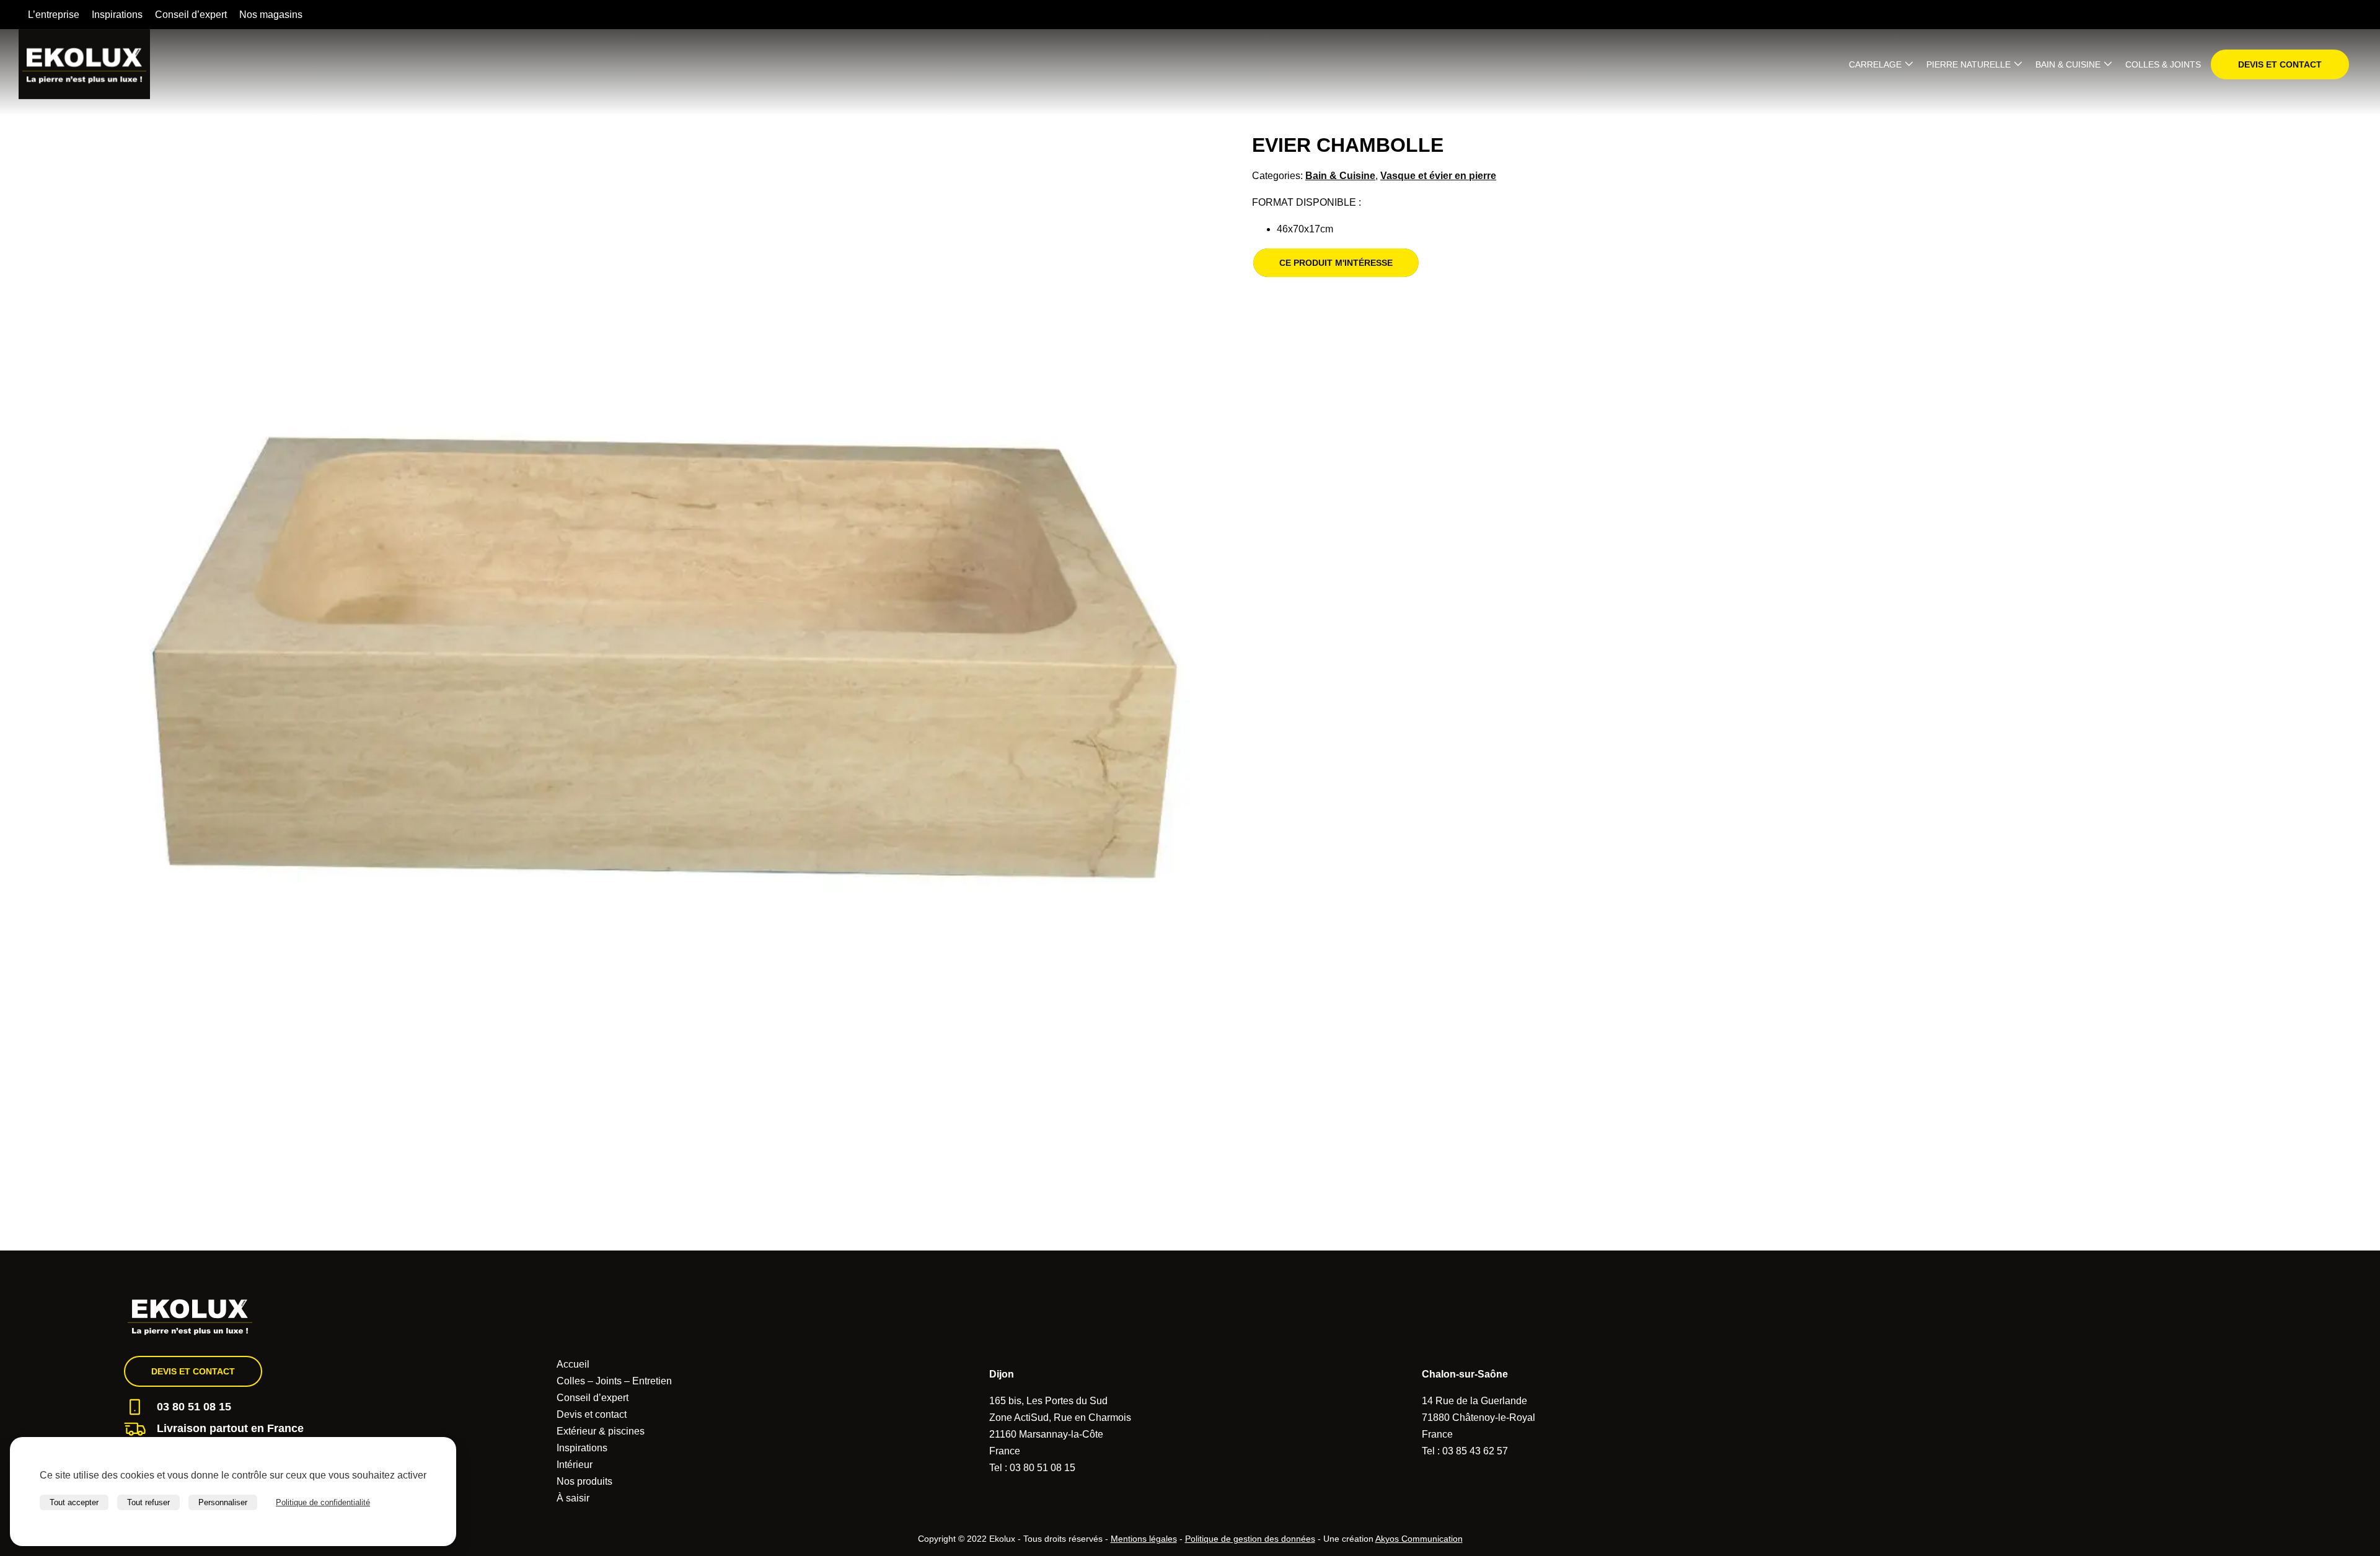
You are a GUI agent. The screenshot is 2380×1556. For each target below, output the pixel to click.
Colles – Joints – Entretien (614, 1381)
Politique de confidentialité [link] (323, 1502)
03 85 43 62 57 (1475, 1451)
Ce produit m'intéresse (1336, 263)
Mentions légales (1144, 1539)
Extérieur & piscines (601, 1431)
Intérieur (575, 1465)
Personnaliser (223, 1502)
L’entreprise (54, 15)
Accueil (573, 1364)
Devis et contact (2280, 64)
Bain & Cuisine (2068, 64)
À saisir (573, 1498)
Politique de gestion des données (1250, 1539)
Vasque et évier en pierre (1438, 176)
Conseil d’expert (191, 15)
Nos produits (584, 1481)
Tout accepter (74, 1502)
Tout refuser (148, 1502)
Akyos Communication (1419, 1539)
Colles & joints (2163, 64)
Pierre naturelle (1968, 64)
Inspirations (117, 15)
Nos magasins (271, 15)
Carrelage (1875, 64)
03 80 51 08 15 (194, 1407)
